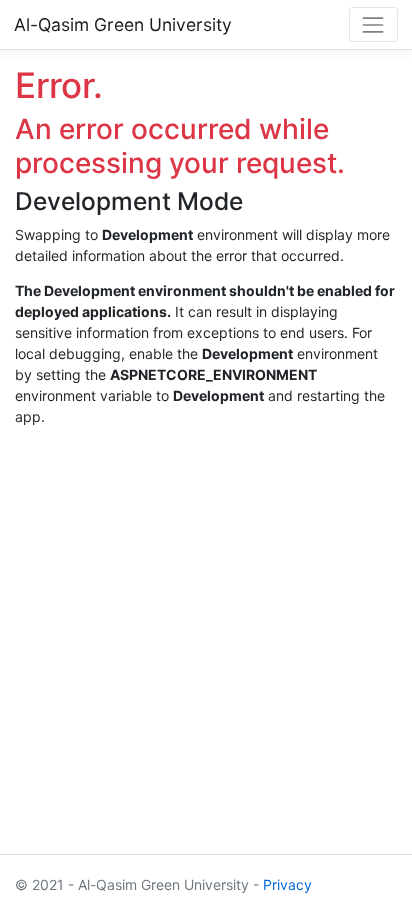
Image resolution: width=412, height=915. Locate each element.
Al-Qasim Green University (123, 24)
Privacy (287, 884)
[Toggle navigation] (373, 24)
